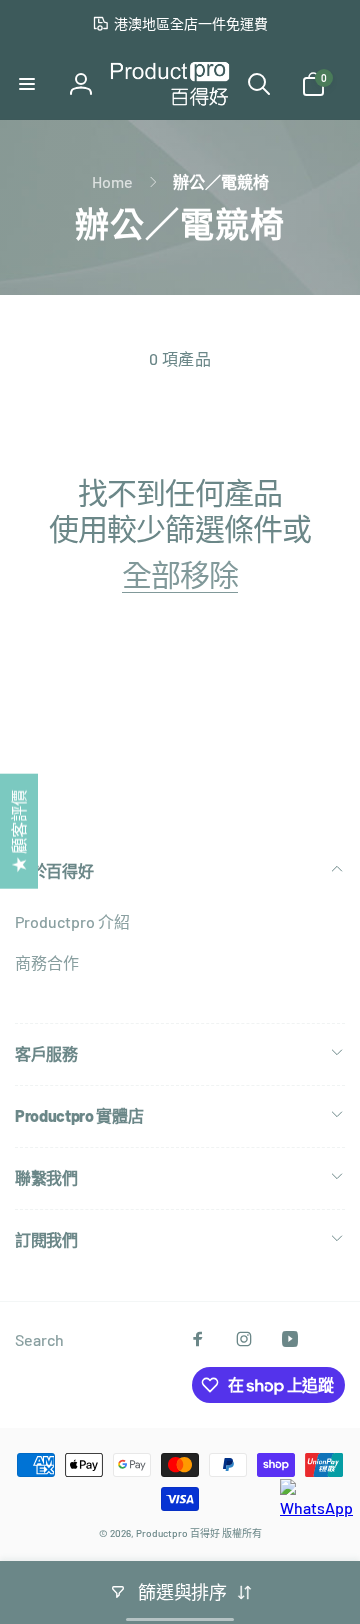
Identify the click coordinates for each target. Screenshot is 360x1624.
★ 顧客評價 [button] (18, 831)
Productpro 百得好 (178, 1533)
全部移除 (180, 574)
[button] (27, 84)
